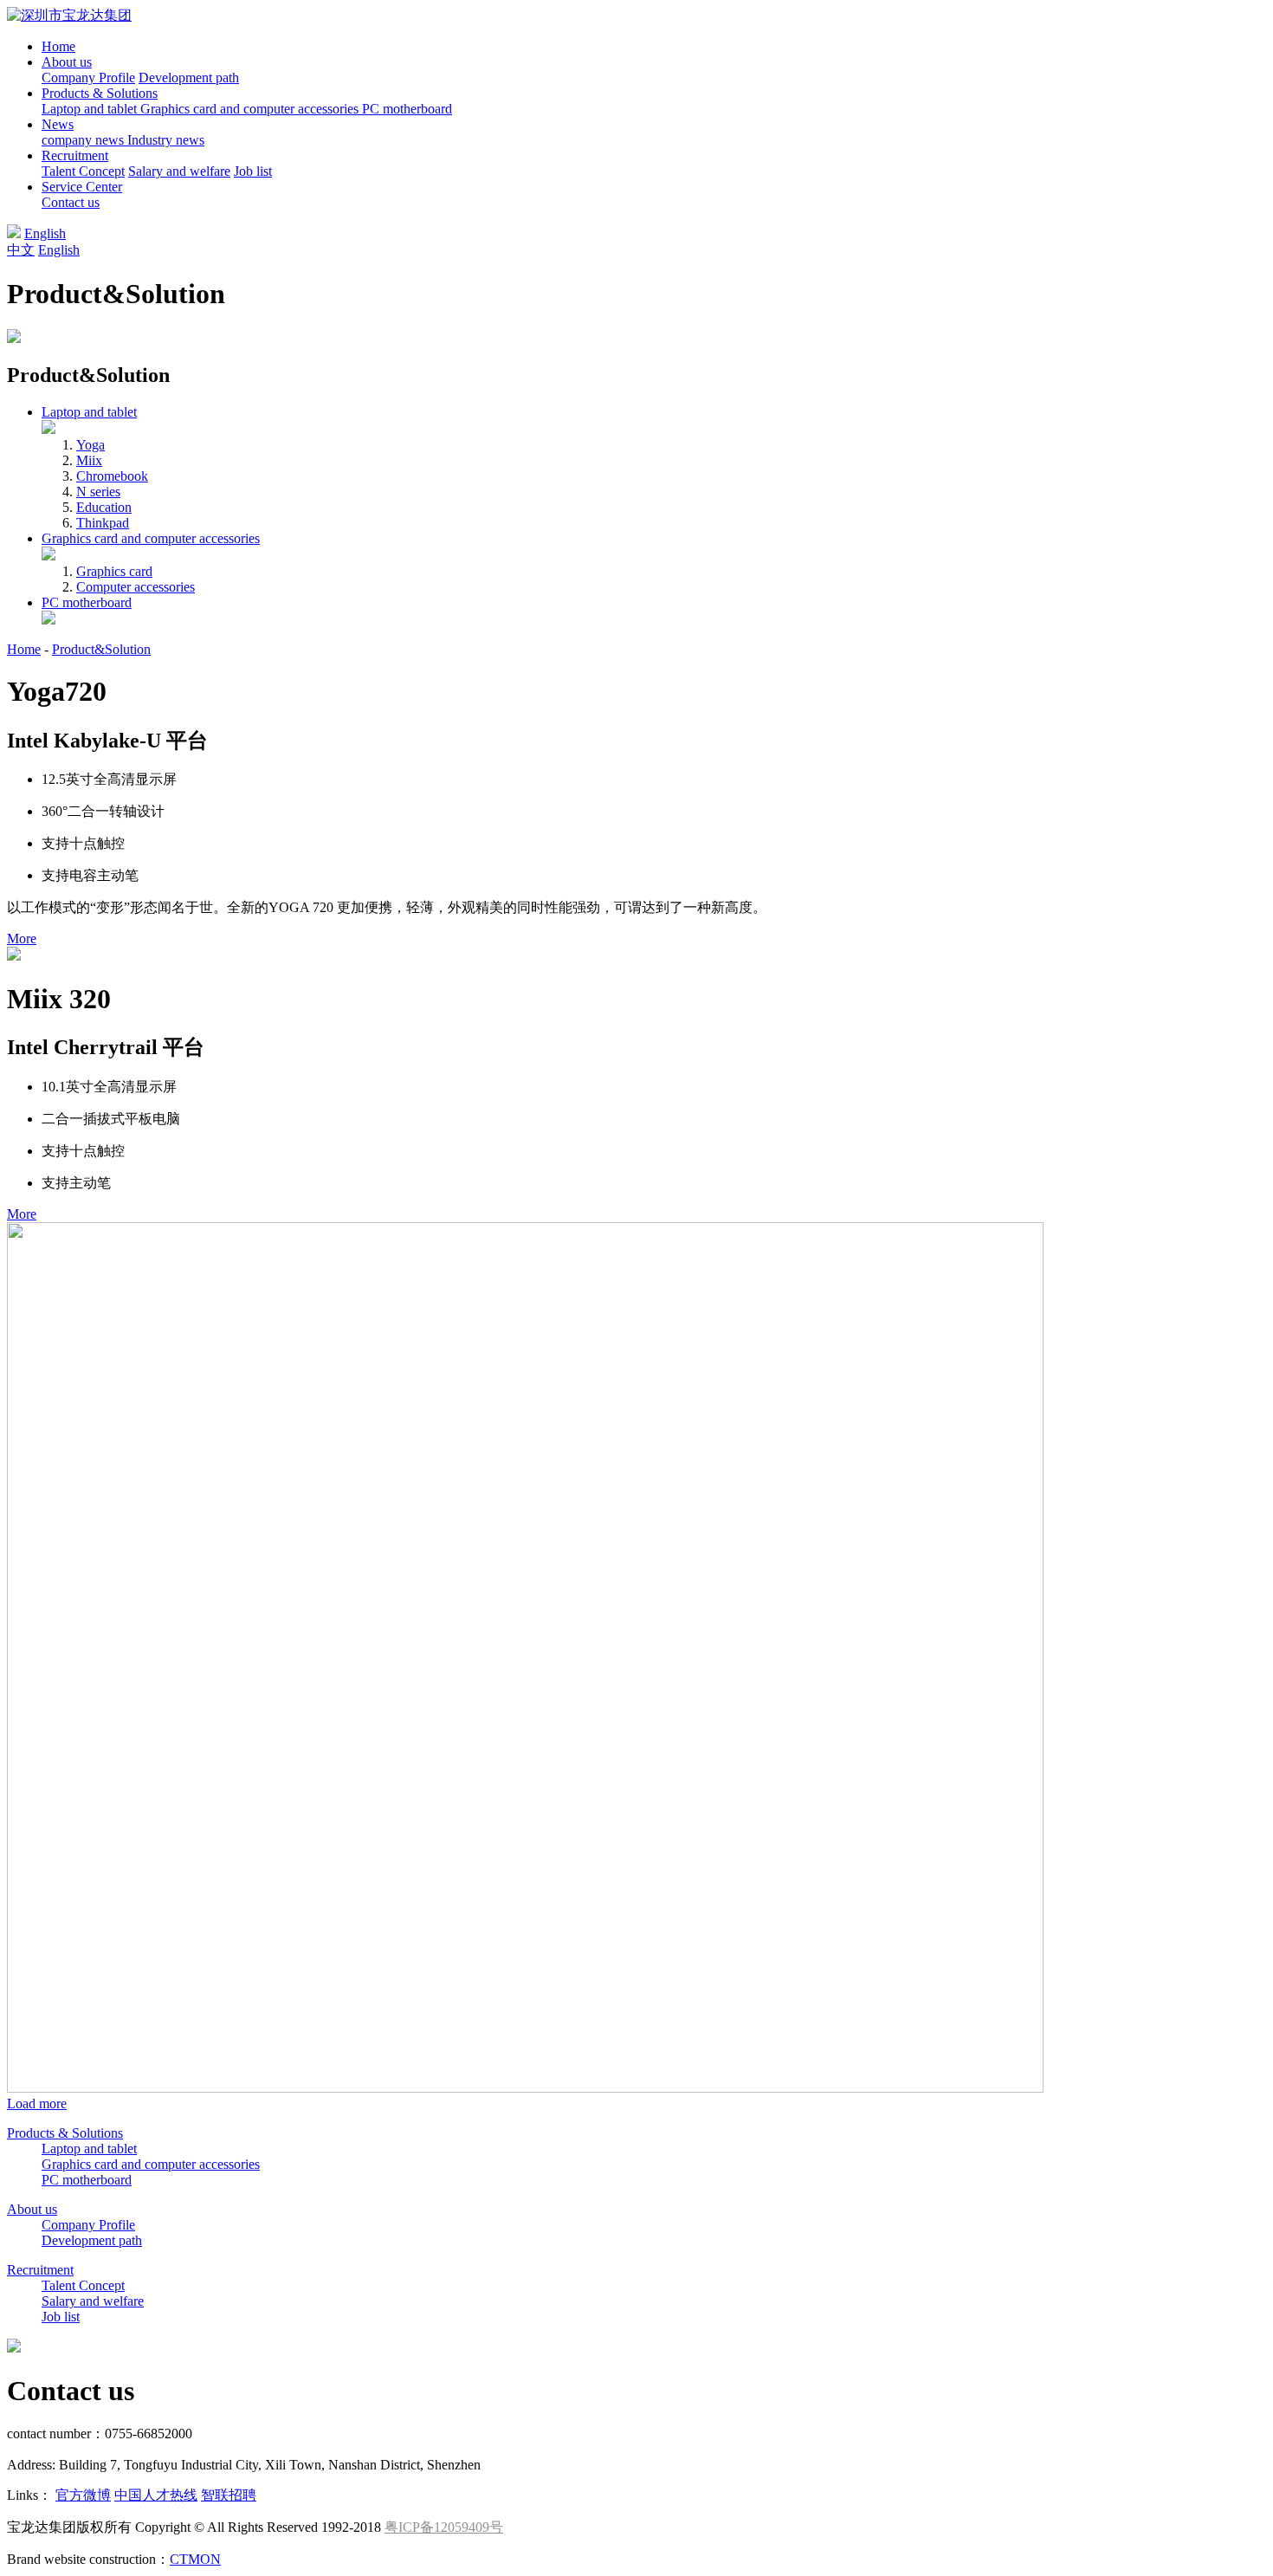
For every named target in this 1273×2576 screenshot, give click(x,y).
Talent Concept (83, 171)
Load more (37, 2104)
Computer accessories (136, 587)
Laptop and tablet (91, 109)
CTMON (195, 2559)
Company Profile (88, 78)
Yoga (90, 445)
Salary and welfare (179, 171)
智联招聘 (229, 2495)
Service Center (82, 187)
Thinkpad (103, 523)
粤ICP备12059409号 (444, 2527)
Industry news (166, 140)
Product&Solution (101, 649)
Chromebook (112, 476)
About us (67, 62)
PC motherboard (407, 109)
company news (84, 140)
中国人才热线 (156, 2495)
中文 (21, 250)
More (22, 938)
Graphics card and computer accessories (251, 109)
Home (58, 46)
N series (98, 492)
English (45, 233)
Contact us (71, 202)
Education (104, 507)
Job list (253, 171)
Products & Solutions (100, 93)
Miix (89, 460)
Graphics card (114, 571)
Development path (189, 78)
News (58, 124)
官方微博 (83, 2495)
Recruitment (75, 155)
